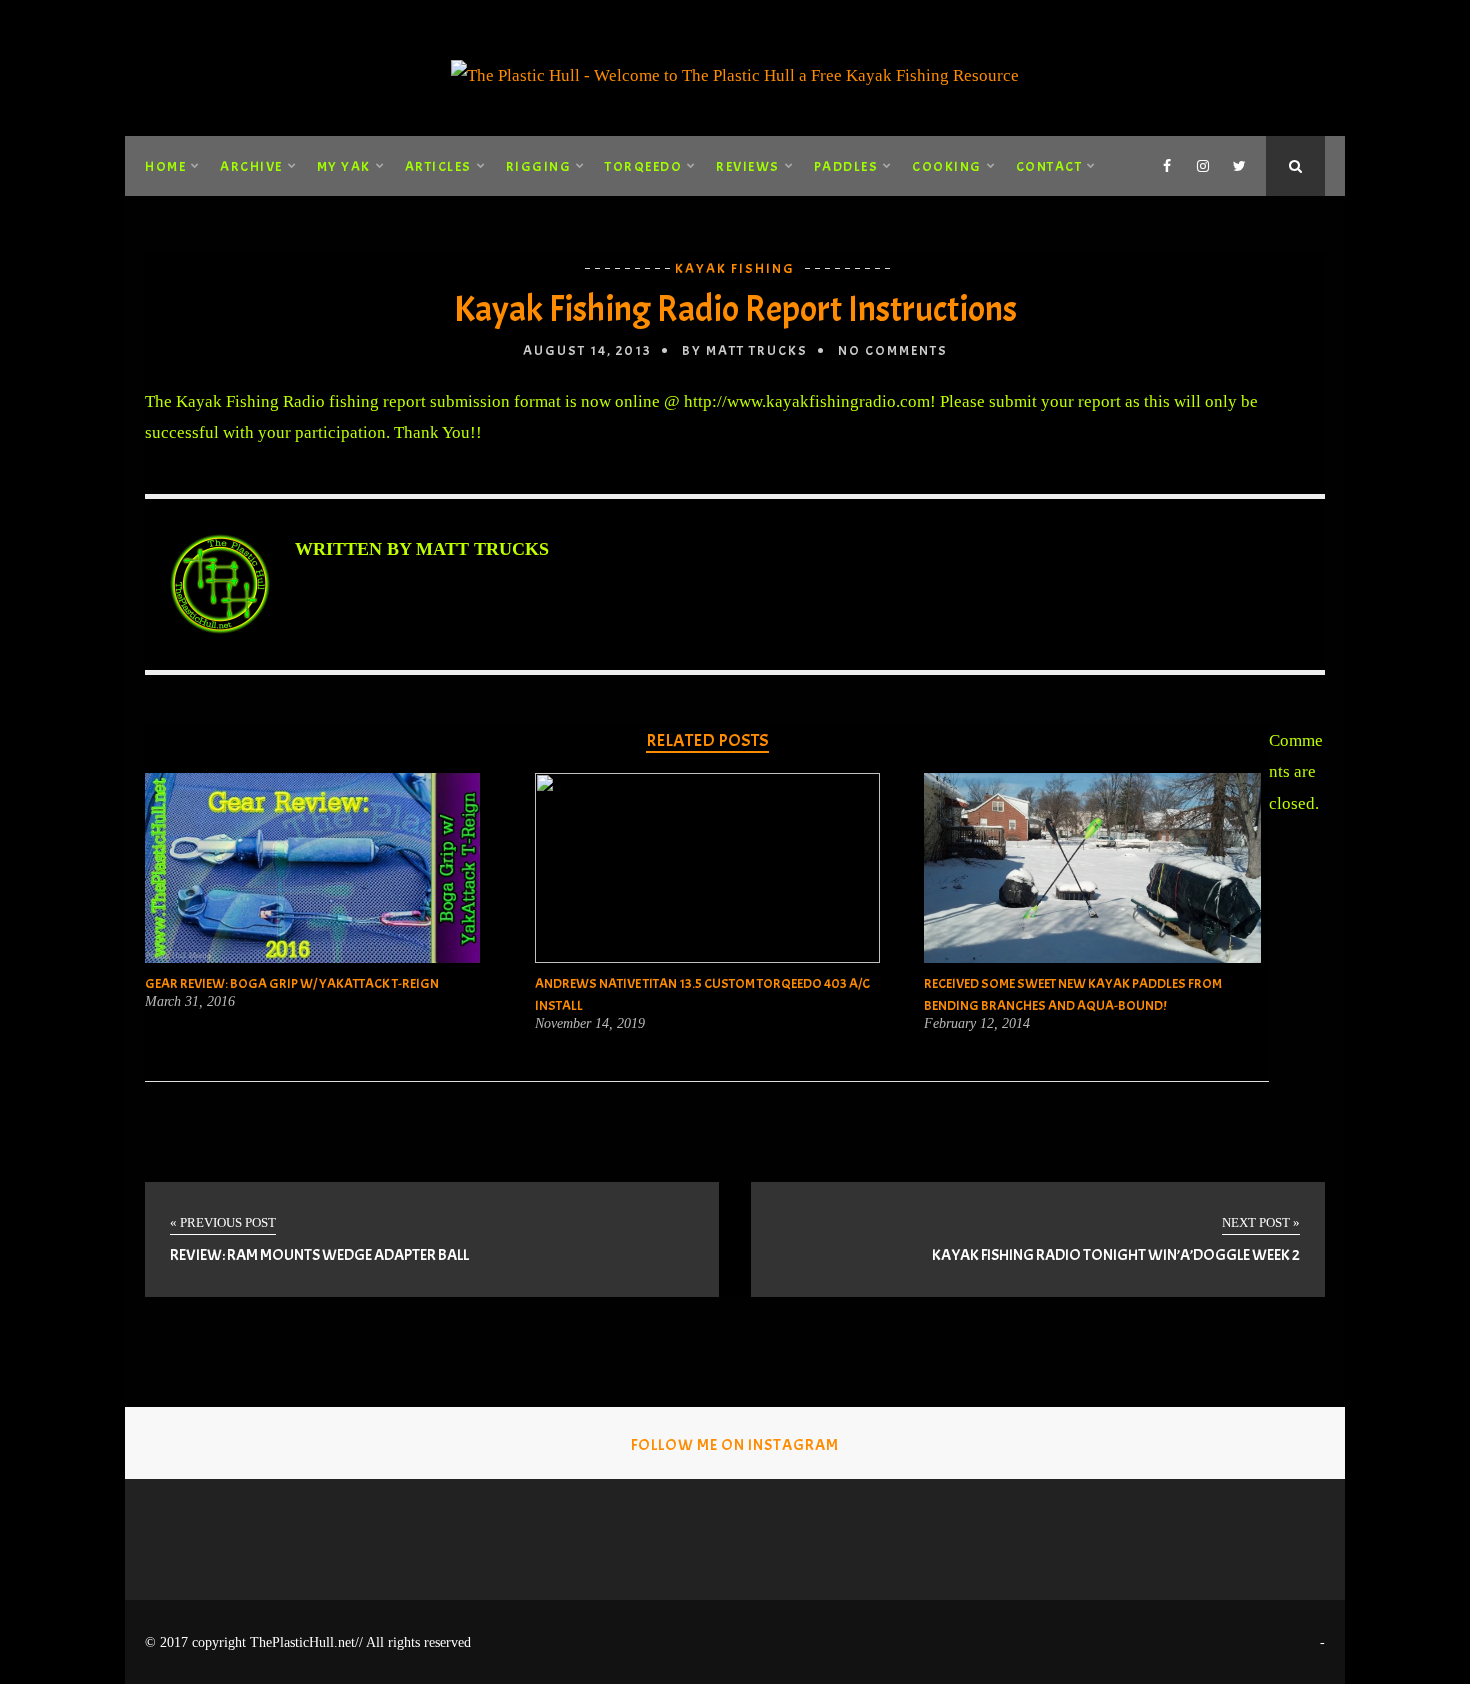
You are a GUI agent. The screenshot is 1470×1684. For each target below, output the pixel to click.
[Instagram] (1203, 166)
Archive (251, 166)
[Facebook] (1167, 166)
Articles (438, 166)
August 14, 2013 (587, 350)
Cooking (947, 166)
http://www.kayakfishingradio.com (807, 401)
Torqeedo (643, 166)
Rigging (539, 166)
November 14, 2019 (590, 1024)
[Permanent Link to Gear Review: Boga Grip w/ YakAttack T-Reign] (312, 957)
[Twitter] (1239, 166)
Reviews (748, 166)
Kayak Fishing (735, 268)
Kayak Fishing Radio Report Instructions (735, 309)
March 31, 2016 (190, 1002)
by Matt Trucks (745, 350)
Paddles (846, 166)
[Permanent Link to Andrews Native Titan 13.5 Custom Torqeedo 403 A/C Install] (707, 957)
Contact (1049, 166)
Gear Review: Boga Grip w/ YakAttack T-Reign (292, 983)
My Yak (344, 166)
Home (165, 166)
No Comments (893, 350)
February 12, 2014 (977, 1024)
